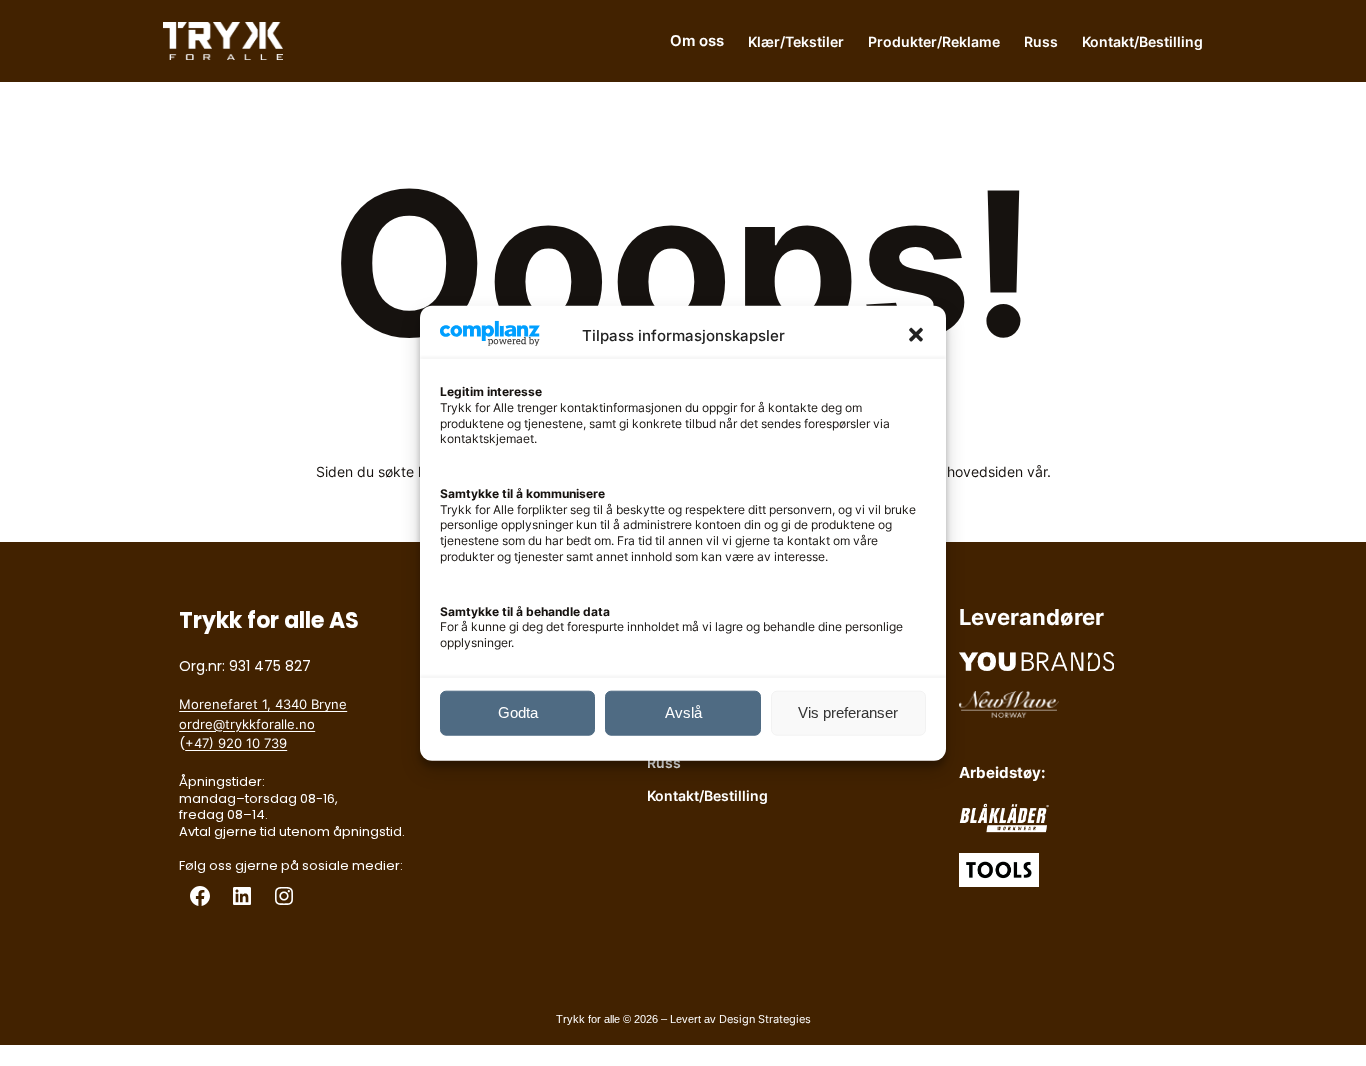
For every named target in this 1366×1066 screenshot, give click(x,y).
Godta (518, 712)
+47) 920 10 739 (236, 743)
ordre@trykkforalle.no (247, 724)
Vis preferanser (848, 712)
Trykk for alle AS (269, 620)
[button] (916, 335)
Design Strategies (765, 1019)
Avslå (683, 712)
